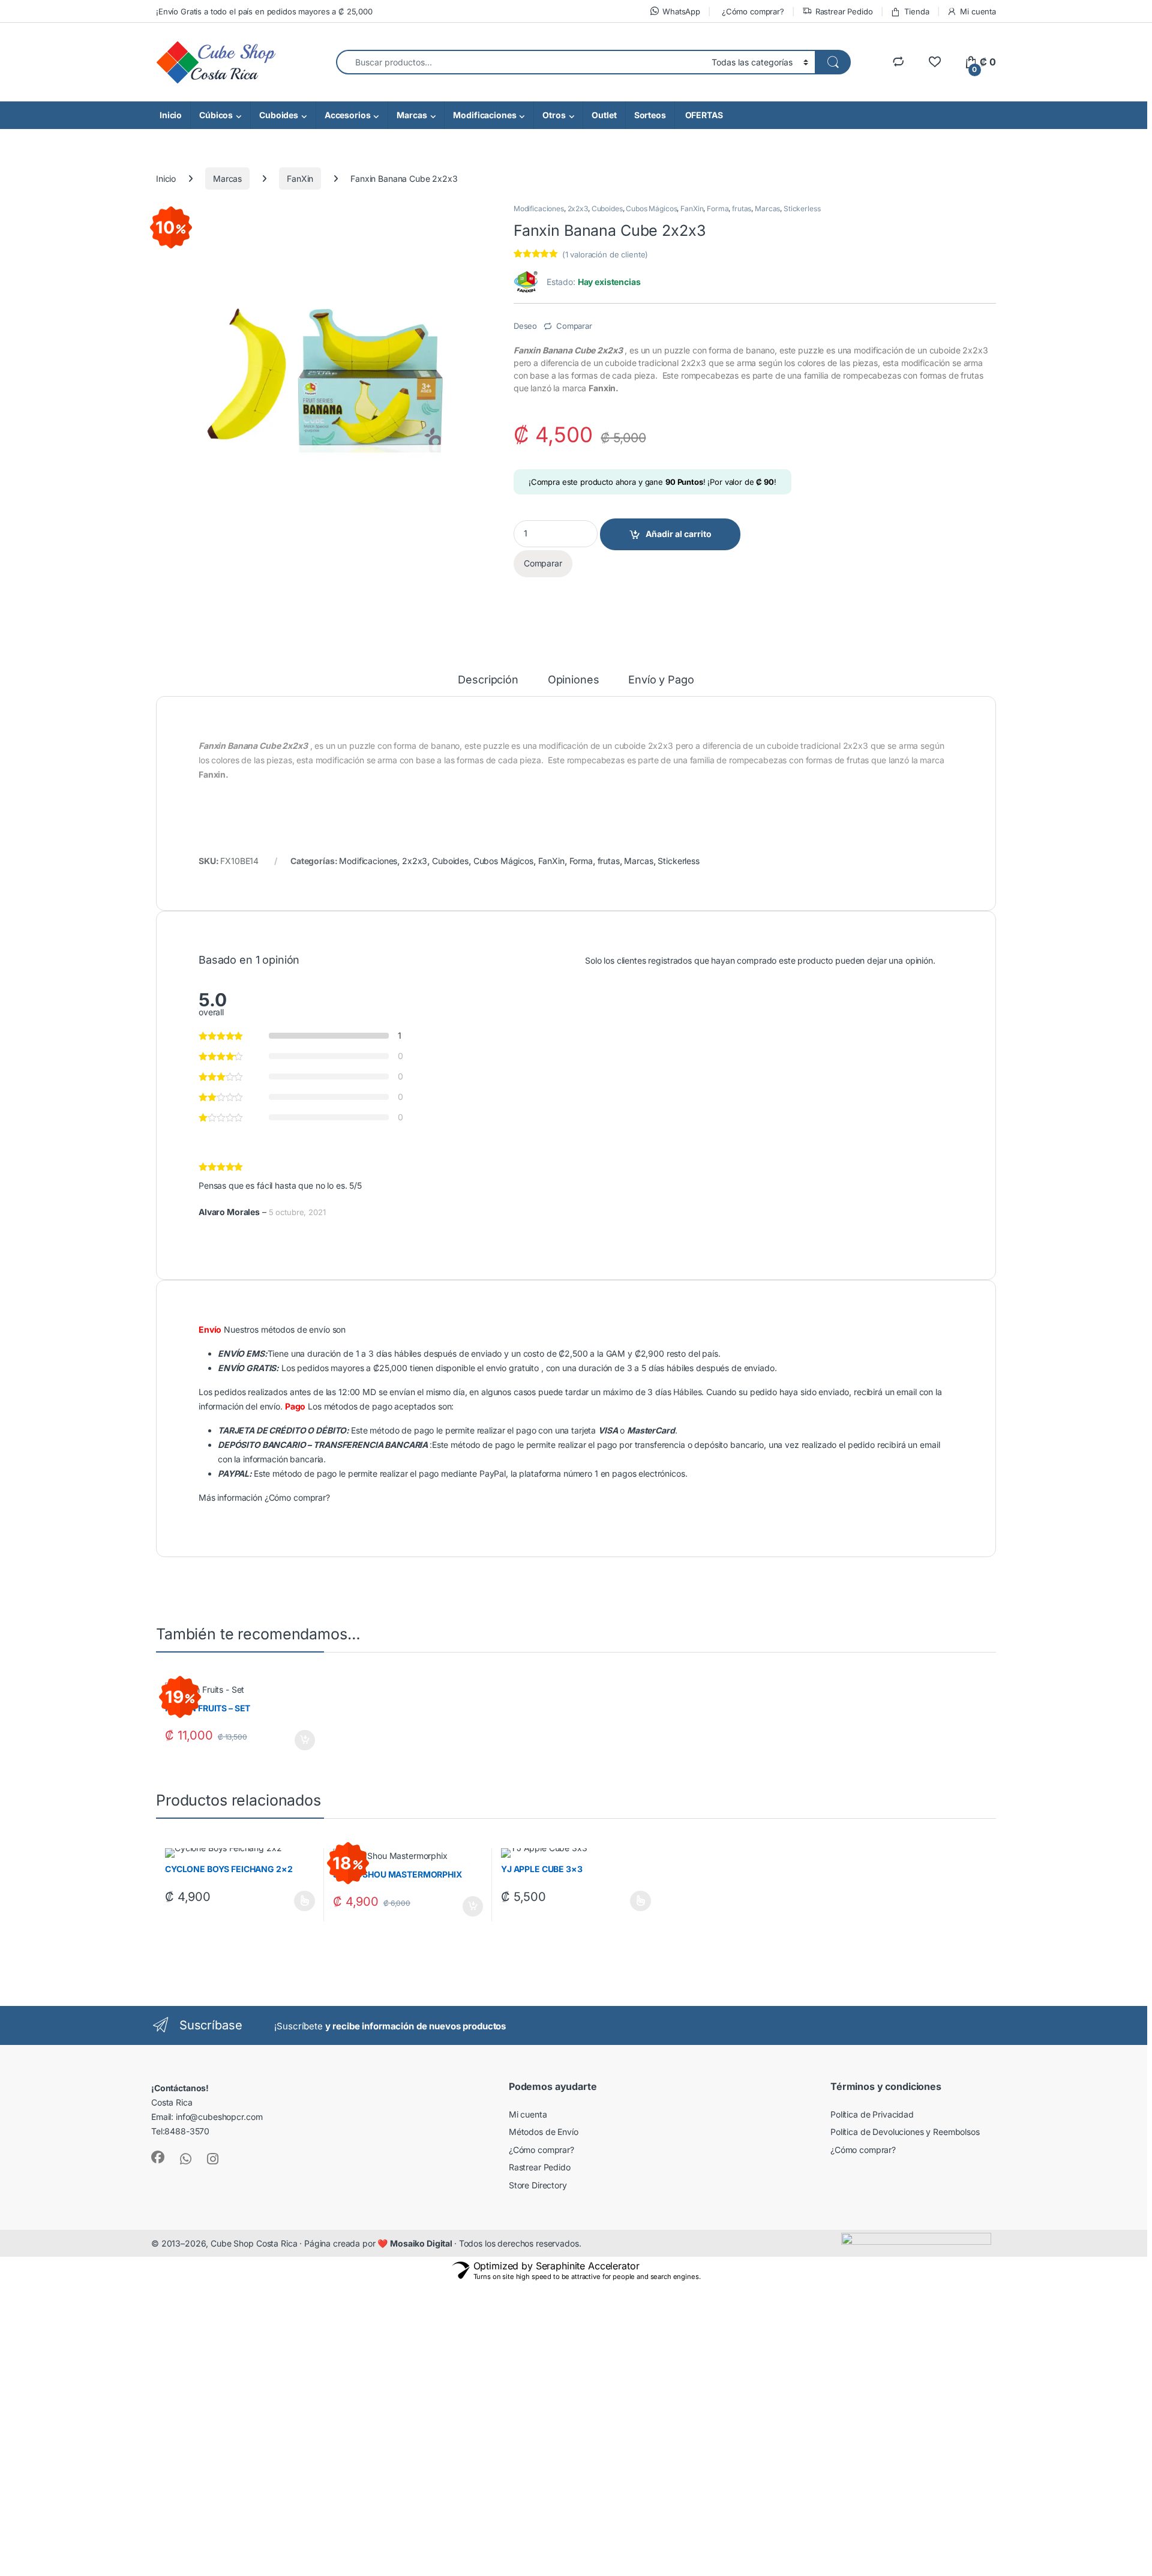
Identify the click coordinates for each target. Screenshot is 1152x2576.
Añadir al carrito (679, 534)
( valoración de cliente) (605, 254)
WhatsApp (681, 11)
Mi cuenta (978, 11)
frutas (742, 209)
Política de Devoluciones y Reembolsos (905, 2132)
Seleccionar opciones (293, 1901)
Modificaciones (484, 115)
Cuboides (279, 115)
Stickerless (802, 209)
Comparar (574, 326)
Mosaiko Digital (422, 2243)
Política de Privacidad (872, 2114)
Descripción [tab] (488, 680)
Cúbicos (216, 115)
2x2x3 (578, 209)
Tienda (916, 11)
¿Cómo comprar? (753, 11)
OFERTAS (703, 115)
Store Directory (538, 2185)
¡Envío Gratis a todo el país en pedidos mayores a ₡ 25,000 (264, 11)
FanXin (300, 179)
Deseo (525, 326)
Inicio (171, 115)
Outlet (604, 115)
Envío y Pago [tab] (661, 680)
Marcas (412, 115)
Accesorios (348, 115)
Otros (554, 115)
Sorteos (650, 115)
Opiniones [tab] (574, 680)
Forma (718, 209)
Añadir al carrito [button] (302, 1740)
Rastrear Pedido (844, 11)
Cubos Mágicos (651, 209)
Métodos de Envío (544, 2132)
